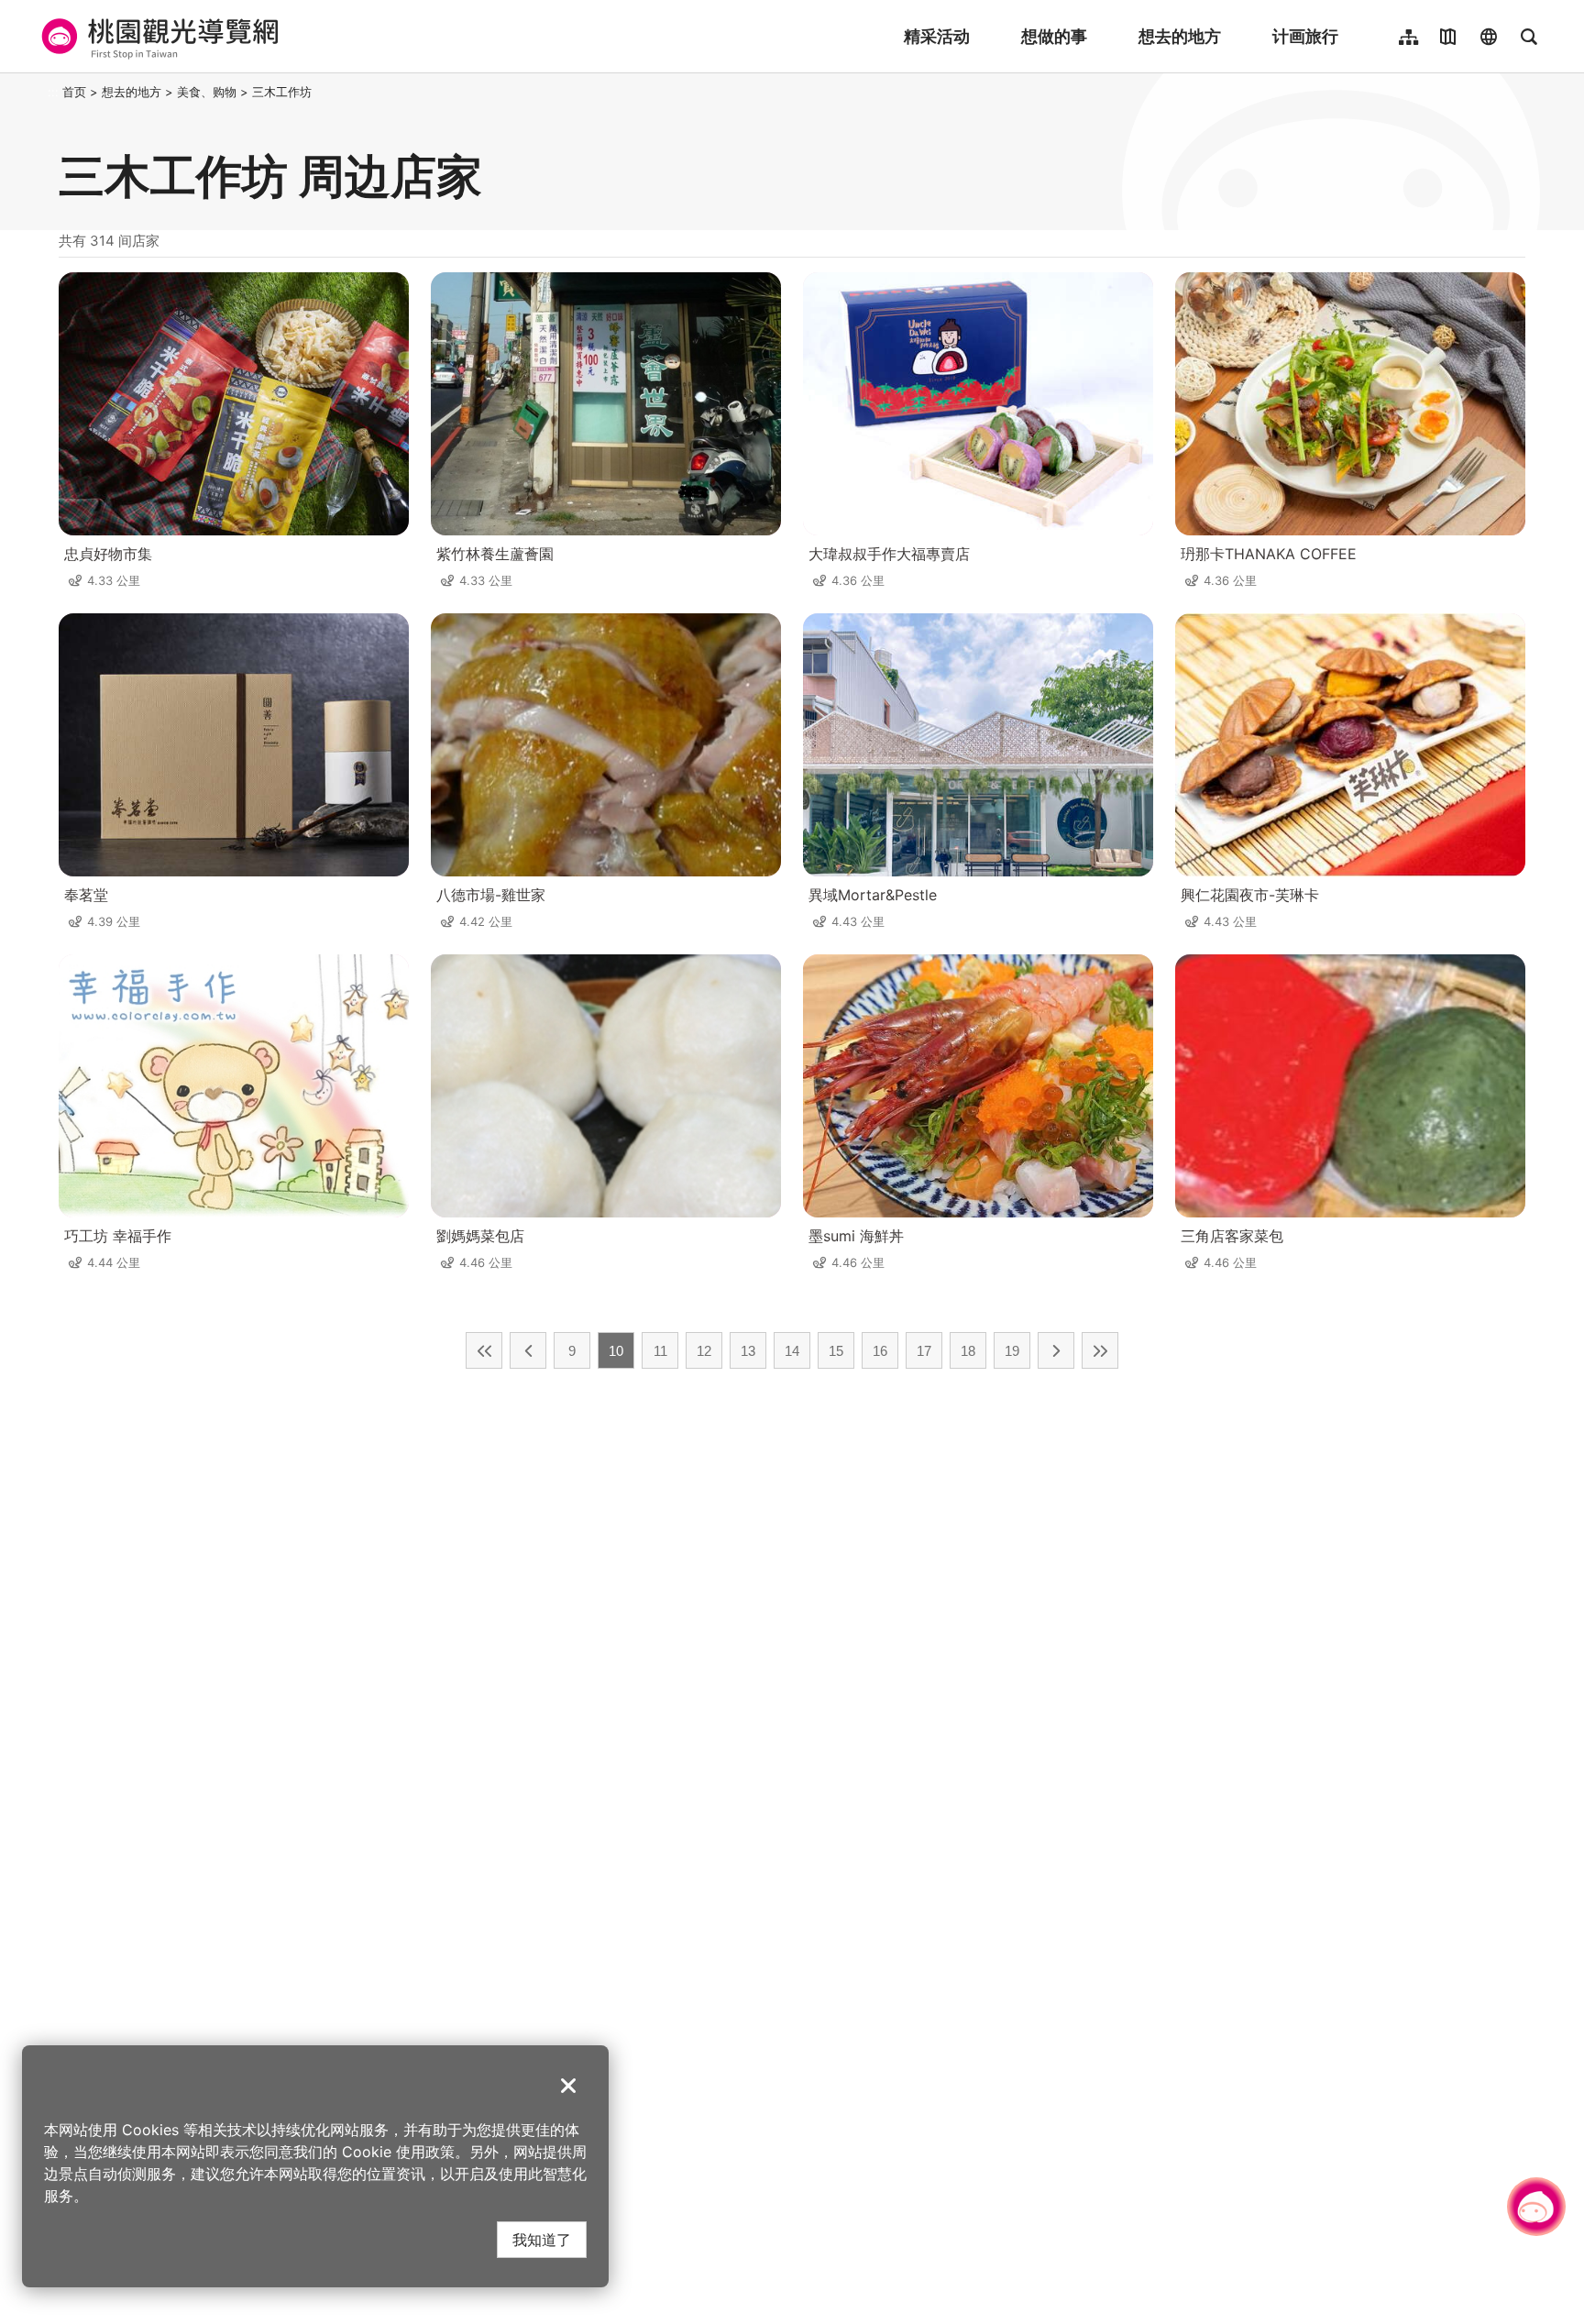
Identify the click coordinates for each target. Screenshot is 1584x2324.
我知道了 (542, 2239)
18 (968, 1351)
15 (836, 1351)
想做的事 (1054, 36)
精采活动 (937, 36)
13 (748, 1351)
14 (792, 1351)
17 (924, 1351)
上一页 (528, 1350)
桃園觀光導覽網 (157, 37)
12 (704, 1351)
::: (53, 92)
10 (616, 1351)
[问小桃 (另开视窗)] (1536, 2207)
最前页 (484, 1350)
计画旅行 (1305, 36)
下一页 (1056, 1350)
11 (660, 1351)
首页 (74, 92)
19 (1012, 1351)
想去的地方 (1180, 36)
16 (880, 1351)
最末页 (1100, 1350)
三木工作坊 (282, 92)
